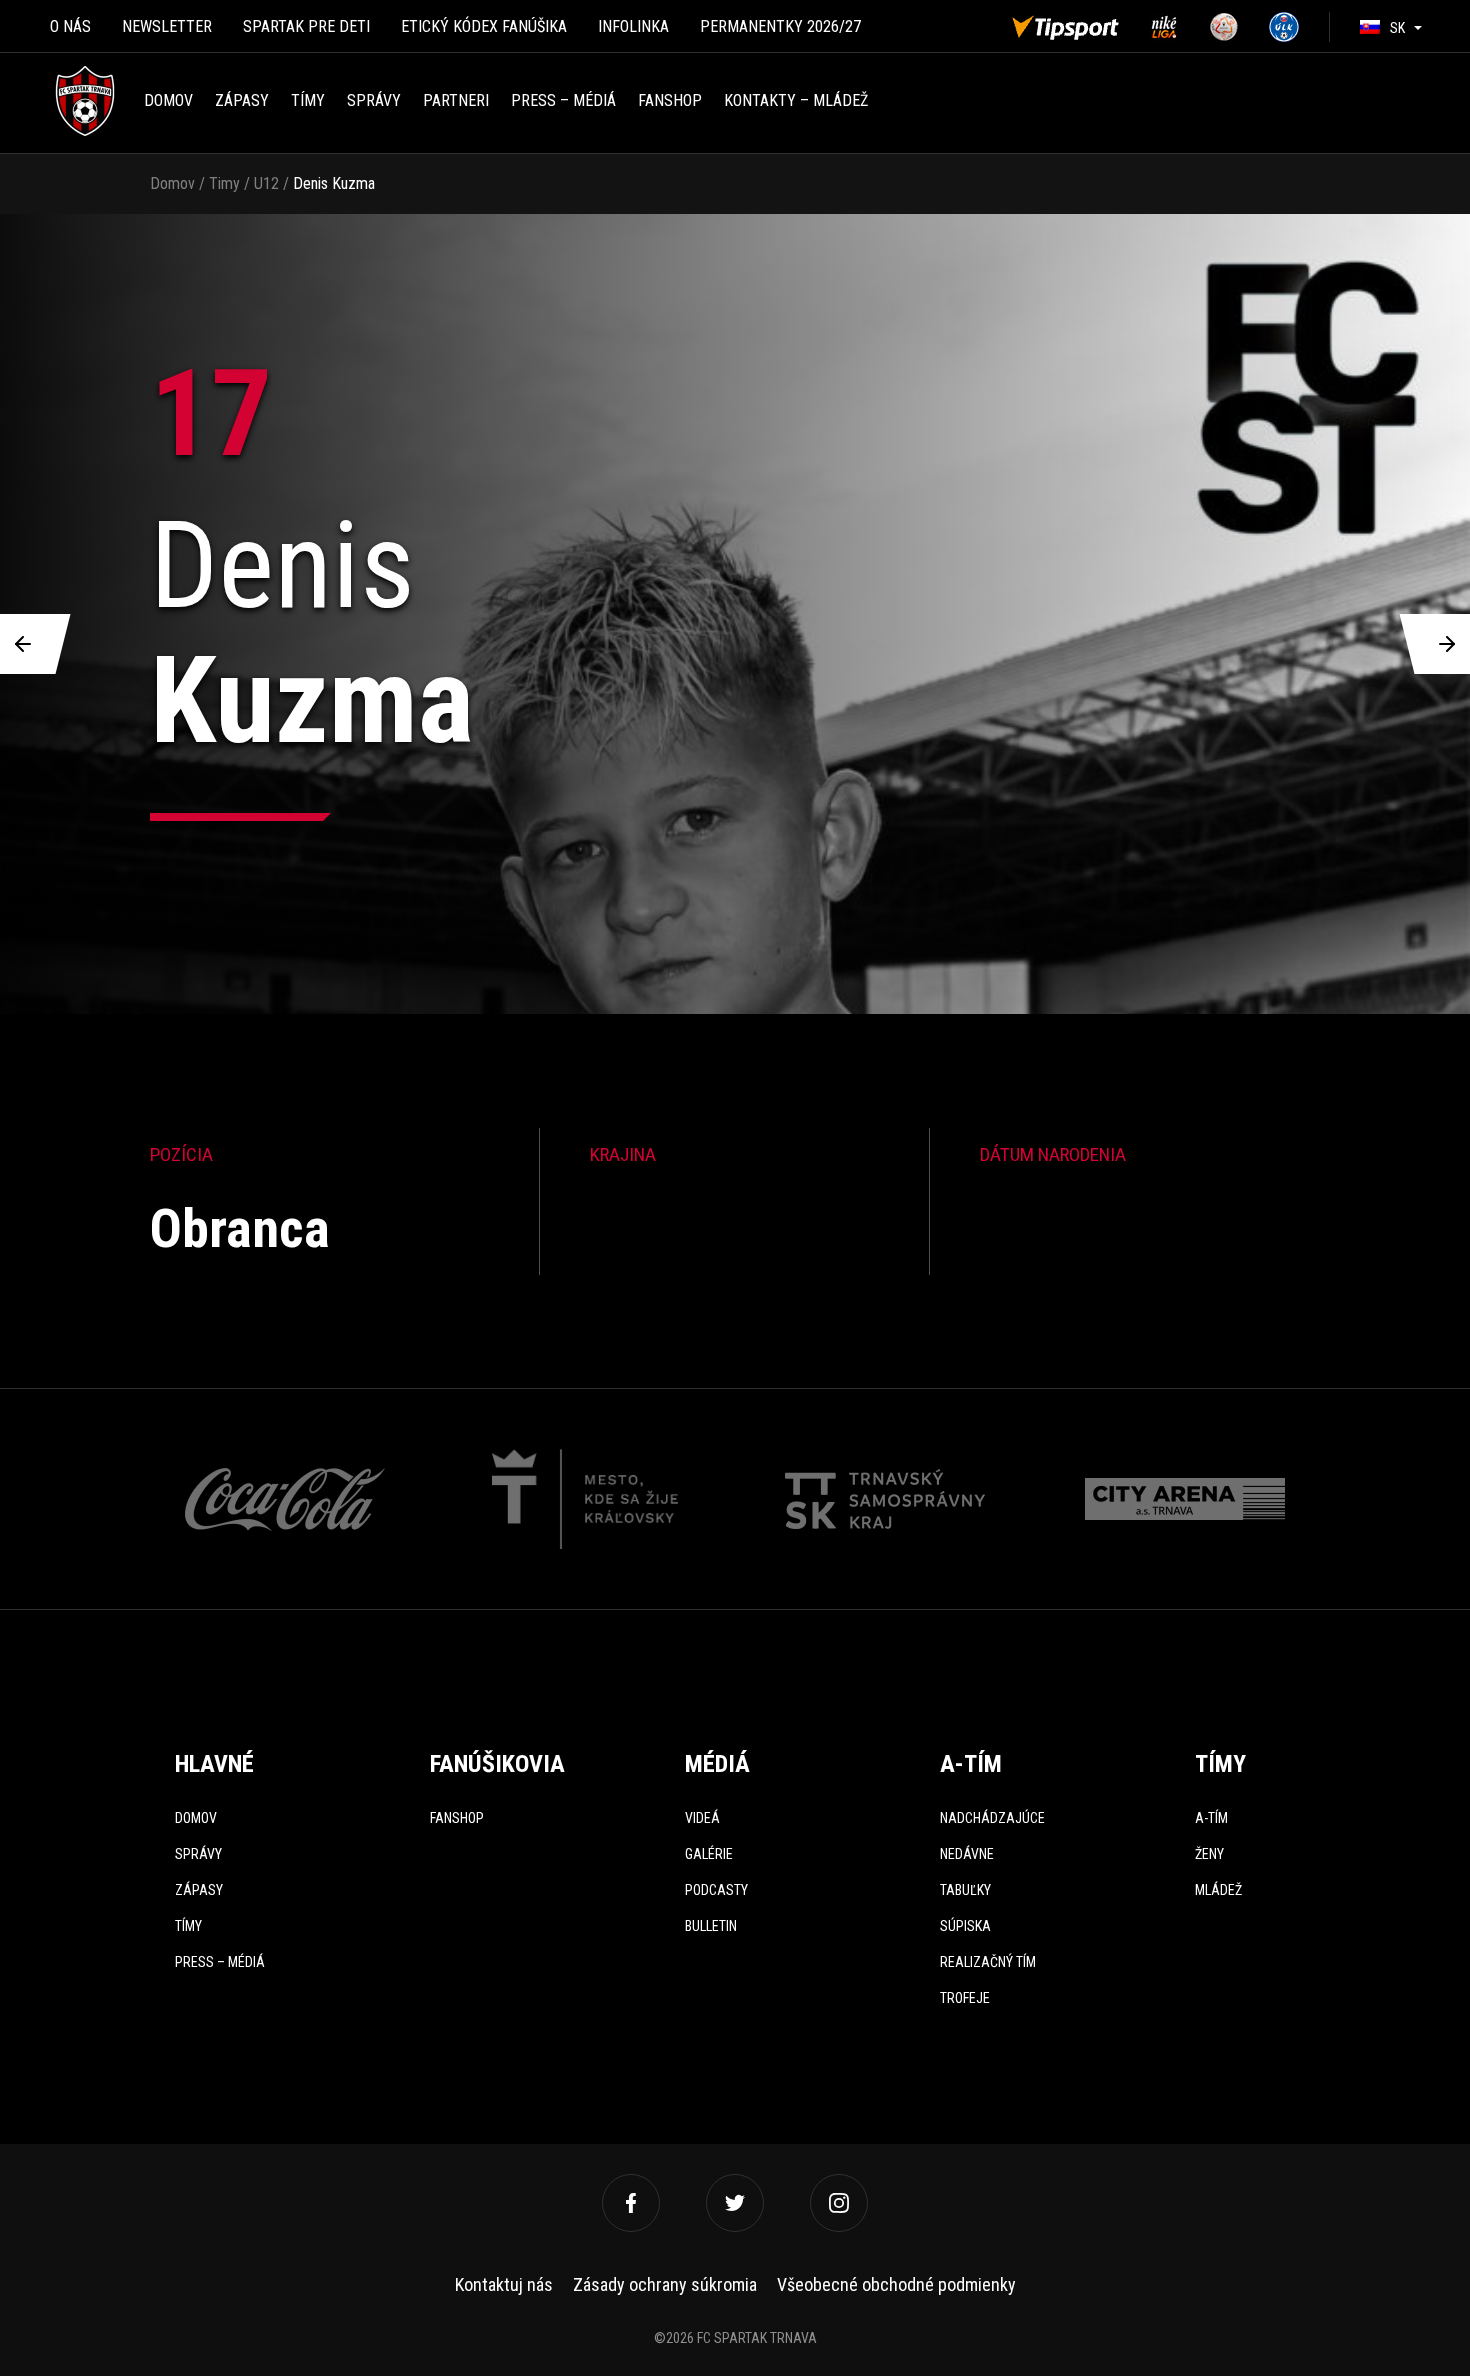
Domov (168, 100)
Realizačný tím (988, 1962)
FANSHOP (670, 100)
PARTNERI (456, 100)
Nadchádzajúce (992, 1818)
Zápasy (242, 100)
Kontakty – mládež (796, 100)
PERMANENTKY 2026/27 (780, 26)
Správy (374, 100)
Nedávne (967, 1854)
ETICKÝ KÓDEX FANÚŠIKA (484, 26)
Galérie (709, 1854)
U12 (266, 183)
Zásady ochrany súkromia (665, 2284)
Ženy (1209, 1854)
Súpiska (965, 1926)
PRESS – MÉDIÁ (563, 100)
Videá (702, 1818)
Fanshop (457, 1818)
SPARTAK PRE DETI (306, 26)
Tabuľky (965, 1890)
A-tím (1211, 1818)
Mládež (1218, 1890)
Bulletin (711, 1926)
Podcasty (716, 1890)
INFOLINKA (633, 26)
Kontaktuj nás (504, 2284)
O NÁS (70, 26)
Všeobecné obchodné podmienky (896, 2284)
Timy (224, 183)
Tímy (308, 100)
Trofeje (965, 1998)
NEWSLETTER (167, 26)
